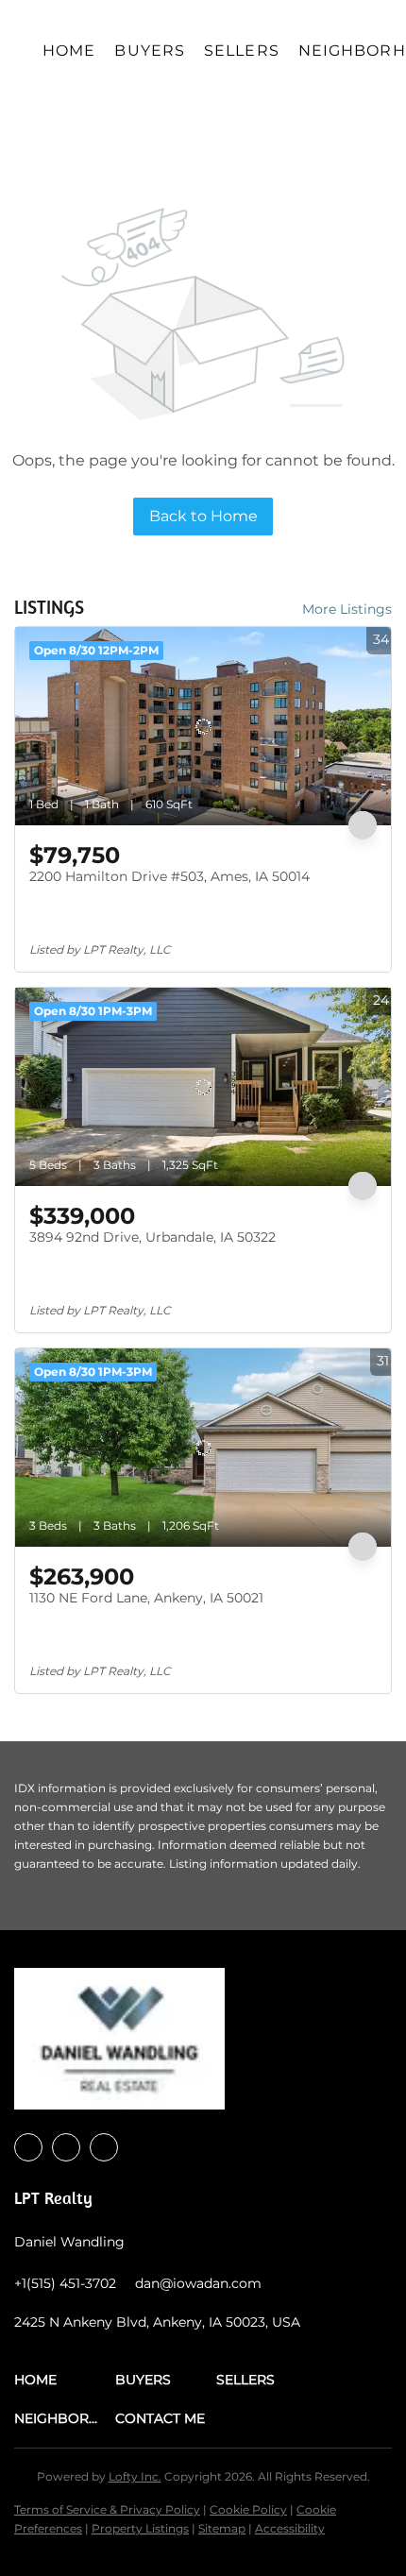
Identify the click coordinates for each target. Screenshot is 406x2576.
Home (69, 51)
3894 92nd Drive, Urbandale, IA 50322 (152, 1237)
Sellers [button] (242, 51)
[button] (65, 2380)
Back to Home (203, 516)
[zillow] (104, 2147)
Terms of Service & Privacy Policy (107, 2509)
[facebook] (28, 2147)
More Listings (347, 609)
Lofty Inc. (135, 2476)
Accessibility (290, 2528)
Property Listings (140, 2528)
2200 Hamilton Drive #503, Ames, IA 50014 (169, 876)
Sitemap (222, 2528)
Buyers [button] (150, 51)
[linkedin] (66, 2147)
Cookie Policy (248, 2509)
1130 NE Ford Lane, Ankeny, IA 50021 (146, 1598)
